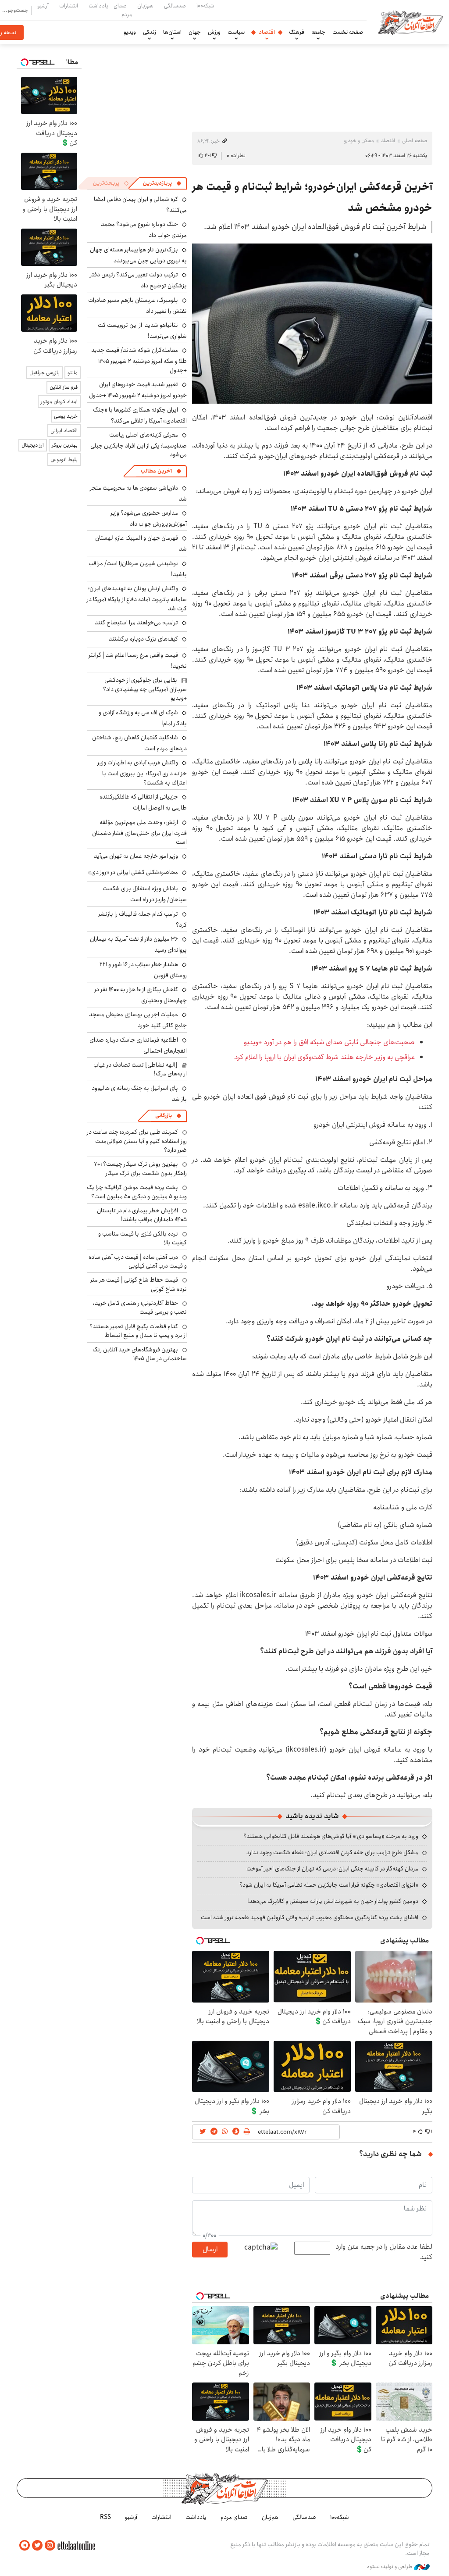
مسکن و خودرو (359, 141)
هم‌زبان (145, 6)
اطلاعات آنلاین (410, 22)
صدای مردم (123, 10)
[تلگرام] (25, 2546)
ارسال (210, 2249)
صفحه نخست (348, 32)
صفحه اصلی (415, 141)
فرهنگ (297, 32)
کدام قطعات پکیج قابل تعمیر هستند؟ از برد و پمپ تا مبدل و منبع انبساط (138, 1331)
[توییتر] (37, 2546)
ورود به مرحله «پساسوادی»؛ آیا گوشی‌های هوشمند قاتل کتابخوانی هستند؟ (331, 1836)
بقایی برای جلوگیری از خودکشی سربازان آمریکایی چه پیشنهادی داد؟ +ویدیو (145, 689)
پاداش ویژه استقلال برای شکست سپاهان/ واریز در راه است (145, 894)
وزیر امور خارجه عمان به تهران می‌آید (136, 856)
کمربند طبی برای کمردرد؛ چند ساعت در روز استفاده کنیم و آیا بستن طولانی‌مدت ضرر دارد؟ (137, 1141)
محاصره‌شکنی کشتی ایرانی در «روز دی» (133, 872)
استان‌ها (172, 32)
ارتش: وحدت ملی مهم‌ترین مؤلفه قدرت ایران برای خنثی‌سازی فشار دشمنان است (139, 832)
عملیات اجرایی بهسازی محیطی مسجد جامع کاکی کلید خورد (138, 1020)
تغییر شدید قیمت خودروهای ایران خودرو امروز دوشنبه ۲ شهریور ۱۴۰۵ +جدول (138, 390)
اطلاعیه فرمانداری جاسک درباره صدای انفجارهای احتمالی (138, 1045)
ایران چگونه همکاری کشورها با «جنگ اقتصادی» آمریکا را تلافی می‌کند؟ (140, 415)
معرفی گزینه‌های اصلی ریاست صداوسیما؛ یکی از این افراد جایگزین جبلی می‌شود (139, 445)
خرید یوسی (66, 416)
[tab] (162, 183)
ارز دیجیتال (33, 445)
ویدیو (130, 32)
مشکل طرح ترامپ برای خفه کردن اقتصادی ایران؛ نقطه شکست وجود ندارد (332, 1852)
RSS (105, 2517)
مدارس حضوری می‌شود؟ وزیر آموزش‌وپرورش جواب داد (149, 518)
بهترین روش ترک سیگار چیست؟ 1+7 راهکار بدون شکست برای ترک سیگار (140, 1168)
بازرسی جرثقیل (45, 373)
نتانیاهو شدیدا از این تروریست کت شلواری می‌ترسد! (142, 331)
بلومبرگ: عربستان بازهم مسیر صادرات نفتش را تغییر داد (137, 306)
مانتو (73, 373)
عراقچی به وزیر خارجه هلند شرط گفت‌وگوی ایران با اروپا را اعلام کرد (324, 1057)
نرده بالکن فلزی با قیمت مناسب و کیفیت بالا (143, 1238)
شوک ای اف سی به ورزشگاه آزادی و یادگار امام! (143, 718)
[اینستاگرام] (50, 2546)
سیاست (236, 32)
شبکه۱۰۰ (205, 6)
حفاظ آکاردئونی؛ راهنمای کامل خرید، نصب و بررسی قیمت (140, 1308)
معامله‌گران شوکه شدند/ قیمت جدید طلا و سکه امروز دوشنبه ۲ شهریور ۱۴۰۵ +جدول (139, 360)
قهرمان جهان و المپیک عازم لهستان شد (141, 543)
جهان (195, 32)
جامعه (318, 32)
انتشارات (69, 6)
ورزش (214, 32)
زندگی (150, 32)
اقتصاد (267, 32)
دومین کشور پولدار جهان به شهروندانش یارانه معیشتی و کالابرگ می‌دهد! (333, 1901)
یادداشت (98, 6)
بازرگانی (164, 1116)
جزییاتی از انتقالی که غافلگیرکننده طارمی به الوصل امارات (143, 802)
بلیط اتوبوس (64, 460)
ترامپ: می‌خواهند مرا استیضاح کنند (136, 623)
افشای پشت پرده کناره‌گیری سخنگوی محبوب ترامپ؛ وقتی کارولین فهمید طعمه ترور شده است (310, 1917)
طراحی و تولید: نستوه (390, 2567)
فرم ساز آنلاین (64, 387)
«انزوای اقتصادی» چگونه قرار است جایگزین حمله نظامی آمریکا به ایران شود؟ (329, 1885)
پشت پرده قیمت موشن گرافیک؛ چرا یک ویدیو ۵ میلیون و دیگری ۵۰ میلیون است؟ (137, 1192)
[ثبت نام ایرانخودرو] (312, 324)
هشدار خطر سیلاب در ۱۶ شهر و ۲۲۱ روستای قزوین (143, 970)
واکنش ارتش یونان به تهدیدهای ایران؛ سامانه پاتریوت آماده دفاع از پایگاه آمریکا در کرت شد (137, 598)
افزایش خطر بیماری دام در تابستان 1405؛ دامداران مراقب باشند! (142, 1215)
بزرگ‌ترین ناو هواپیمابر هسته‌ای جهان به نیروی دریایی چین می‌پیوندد (138, 255)
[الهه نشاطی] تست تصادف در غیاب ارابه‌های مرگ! (140, 1069)
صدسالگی (175, 6)
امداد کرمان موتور (59, 402)
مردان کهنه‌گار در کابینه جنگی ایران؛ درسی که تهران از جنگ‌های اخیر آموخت (332, 1869)
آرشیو (43, 6)
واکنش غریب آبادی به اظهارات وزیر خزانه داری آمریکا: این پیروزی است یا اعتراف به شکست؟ (142, 772)
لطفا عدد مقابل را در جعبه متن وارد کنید (384, 2252)
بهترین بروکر (65, 445)
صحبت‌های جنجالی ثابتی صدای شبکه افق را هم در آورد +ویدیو (329, 1042)
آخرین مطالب (156, 471)
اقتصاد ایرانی (64, 431)
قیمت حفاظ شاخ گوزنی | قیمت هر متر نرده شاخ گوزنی (139, 1284)
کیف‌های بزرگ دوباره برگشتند (143, 639)
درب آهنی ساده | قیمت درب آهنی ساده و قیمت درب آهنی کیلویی (138, 1261)
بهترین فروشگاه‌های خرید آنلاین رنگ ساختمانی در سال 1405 (140, 1354)
